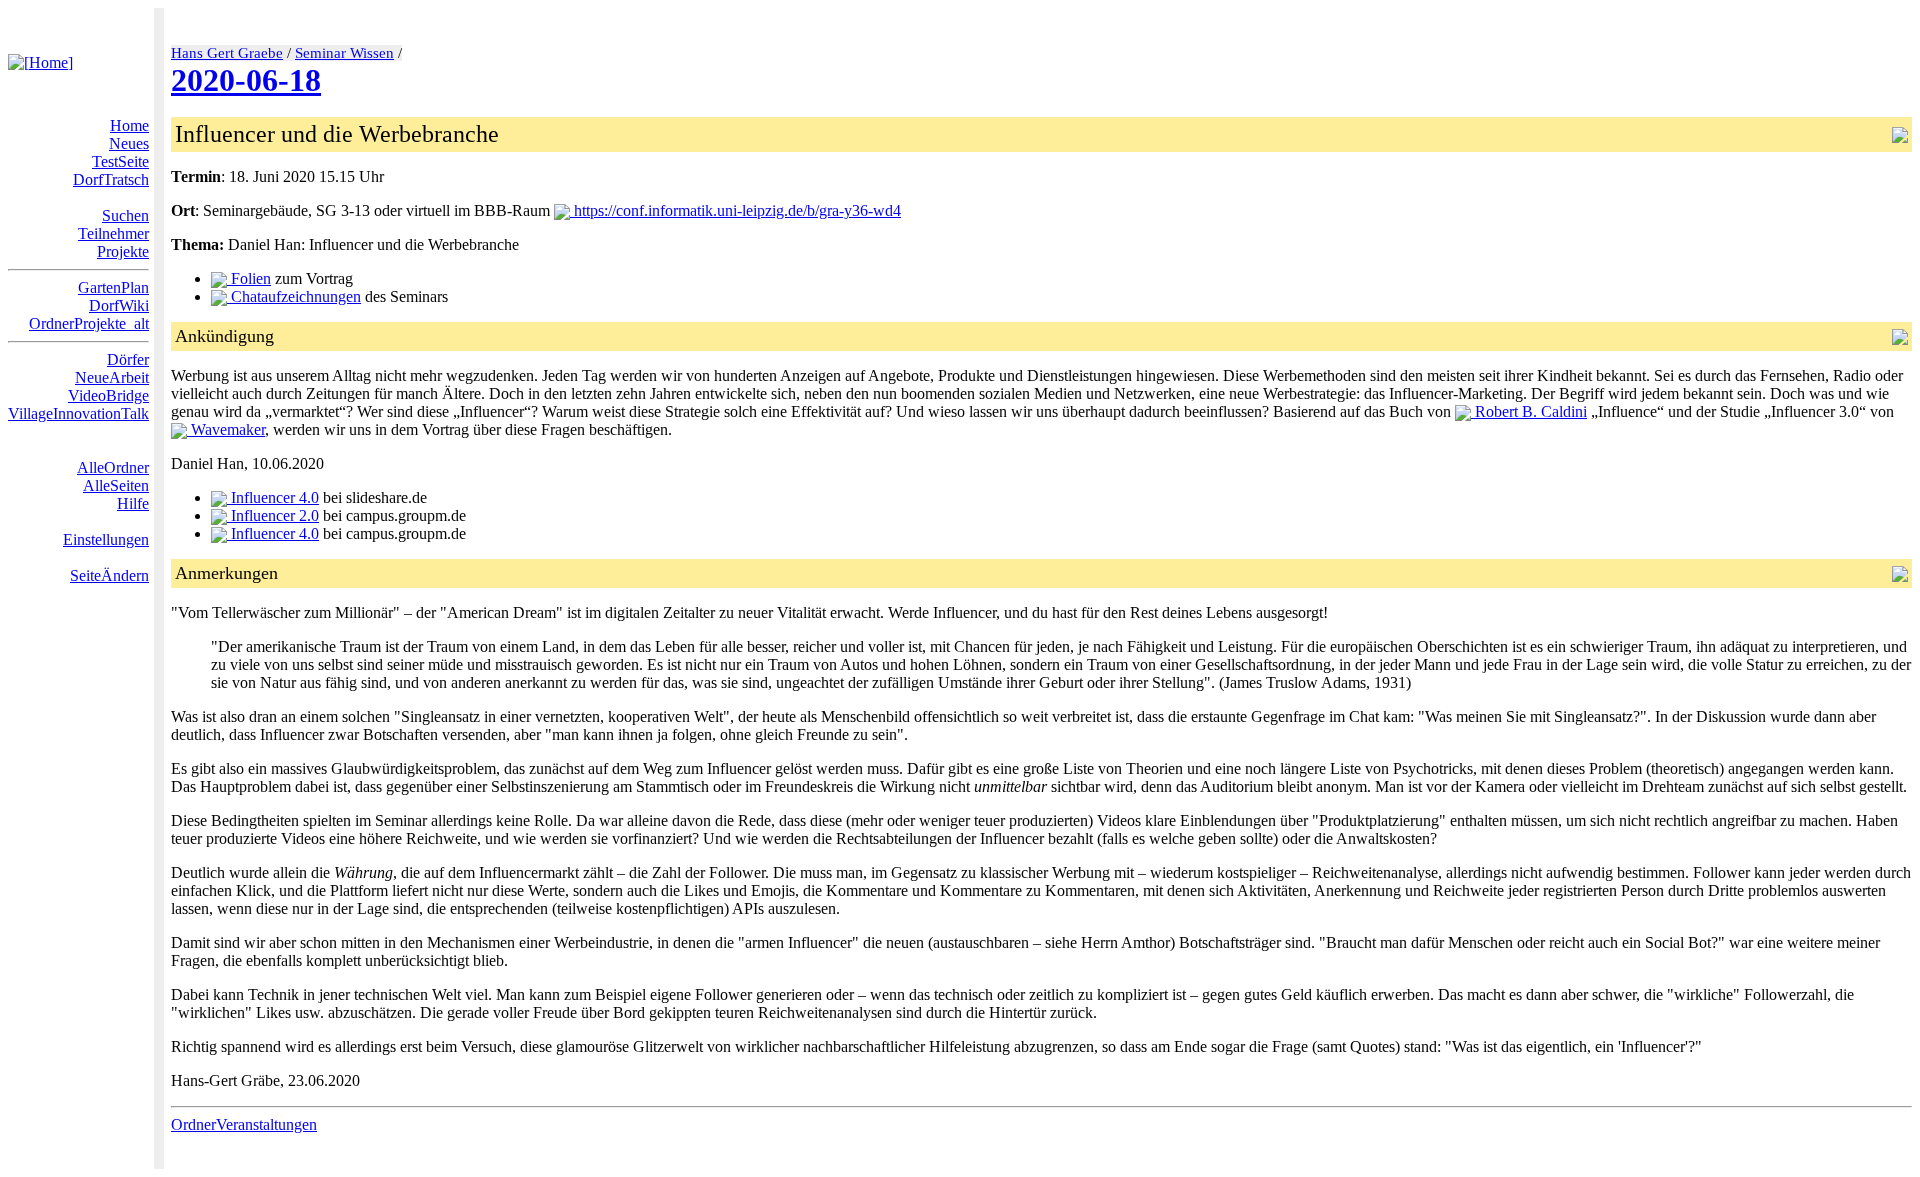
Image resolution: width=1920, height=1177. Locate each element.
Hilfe (133, 503)
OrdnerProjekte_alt (89, 323)
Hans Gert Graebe (227, 53)
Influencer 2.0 (273, 515)
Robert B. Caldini (1529, 411)
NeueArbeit (112, 377)
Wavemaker (226, 429)
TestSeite (120, 161)
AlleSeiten (116, 485)
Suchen (125, 215)
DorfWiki (119, 305)
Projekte (123, 251)
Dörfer (128, 359)
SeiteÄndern (109, 575)
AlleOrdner (113, 467)
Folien (249, 278)
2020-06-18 (246, 80)
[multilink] (325, 1124)
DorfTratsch (111, 179)
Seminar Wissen (344, 53)
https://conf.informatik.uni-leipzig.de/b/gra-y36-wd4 (735, 210)
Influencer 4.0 (273, 497)
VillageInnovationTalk (78, 413)
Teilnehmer (113, 233)
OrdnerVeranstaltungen (244, 1124)
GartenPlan (113, 287)
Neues (129, 143)
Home (129, 125)
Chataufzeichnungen (294, 296)
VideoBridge (108, 395)
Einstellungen (106, 539)
